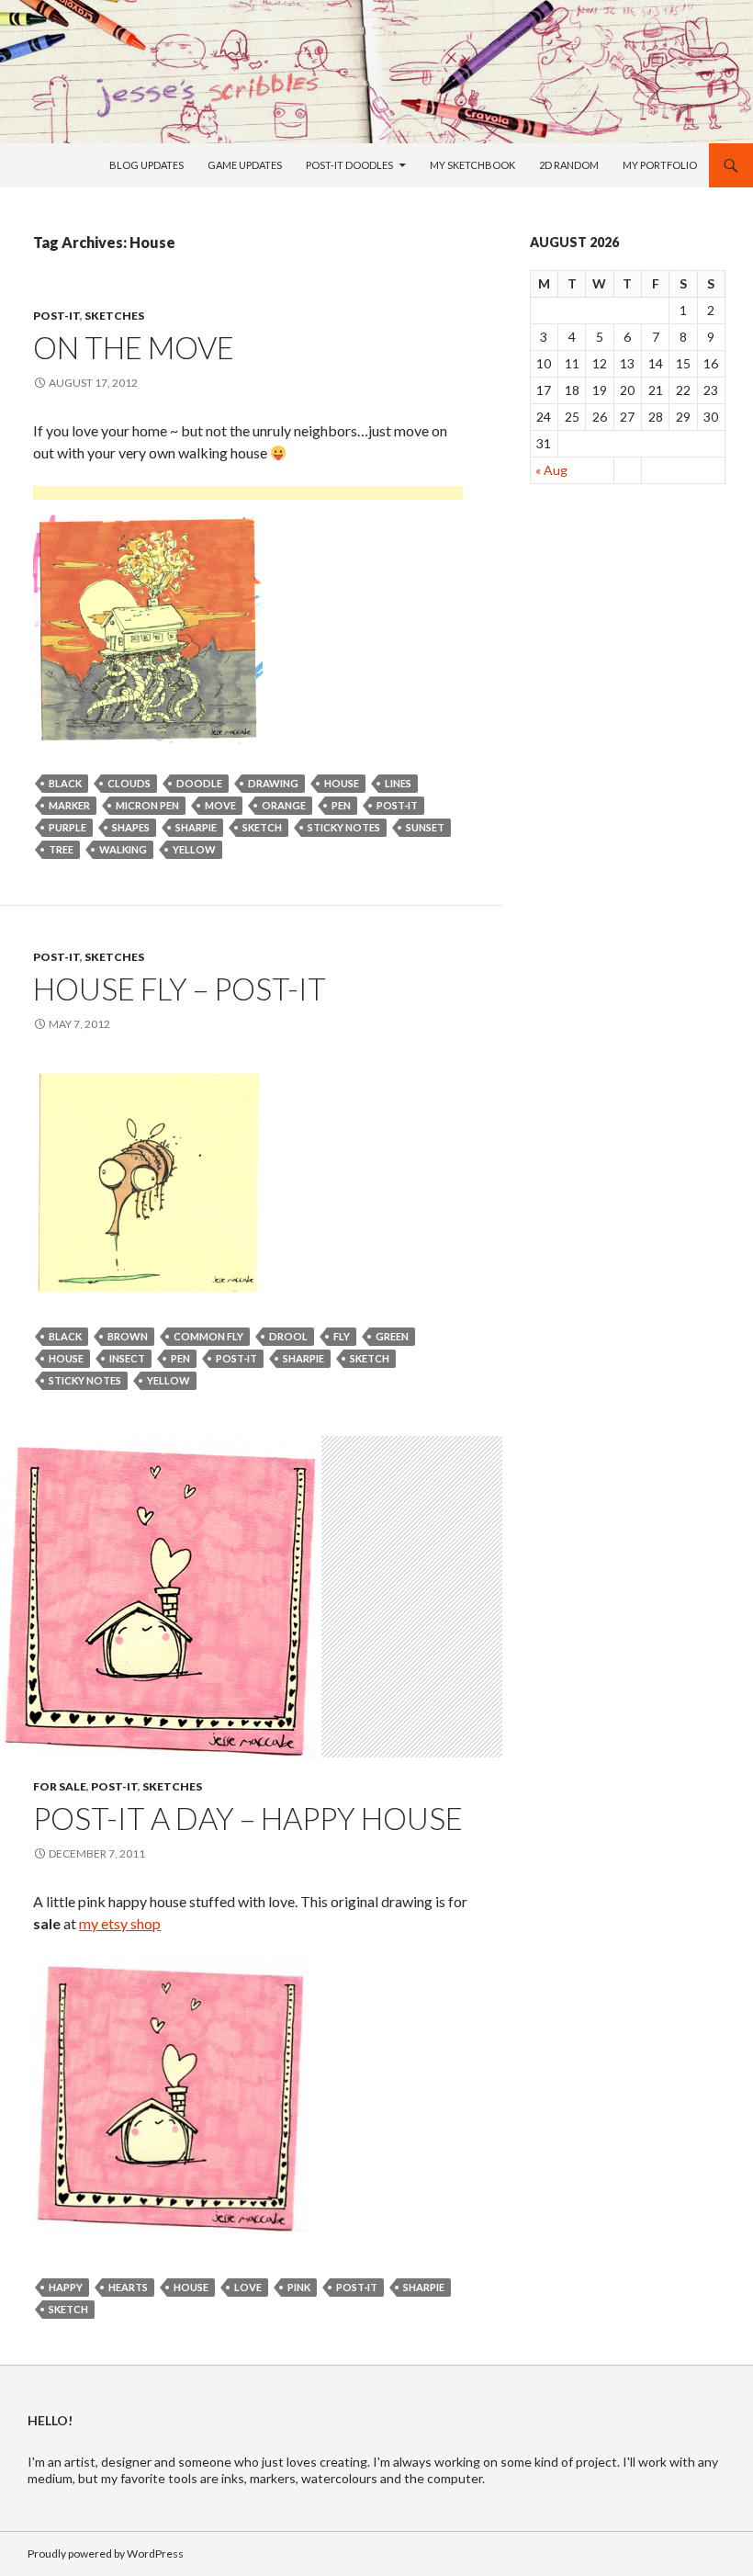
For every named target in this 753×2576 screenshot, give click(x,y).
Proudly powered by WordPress (106, 2553)
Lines (398, 783)
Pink (299, 2287)
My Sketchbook (472, 165)
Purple (67, 827)
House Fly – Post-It (180, 989)
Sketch (262, 827)
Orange (284, 805)
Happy (66, 2287)
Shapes (131, 827)
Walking (123, 849)
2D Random (569, 165)
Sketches (114, 316)
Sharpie (196, 827)
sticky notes (344, 827)
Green (392, 1336)
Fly (342, 1336)
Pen (341, 805)
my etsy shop (120, 1923)
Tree (61, 849)
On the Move (134, 347)
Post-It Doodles (349, 165)
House (342, 783)
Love (248, 2287)
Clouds (129, 783)
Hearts (128, 2287)
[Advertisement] (248, 496)
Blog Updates (146, 165)
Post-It (56, 316)
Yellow (194, 849)
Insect (127, 1358)
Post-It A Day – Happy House (248, 1818)
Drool (288, 1336)
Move (220, 805)
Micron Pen (147, 805)
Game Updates (245, 165)
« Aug (551, 470)
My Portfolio (660, 165)
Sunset (425, 827)
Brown (128, 1336)
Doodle (199, 783)
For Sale (60, 1786)
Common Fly (208, 1336)
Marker (69, 805)
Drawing (273, 783)
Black (65, 783)
